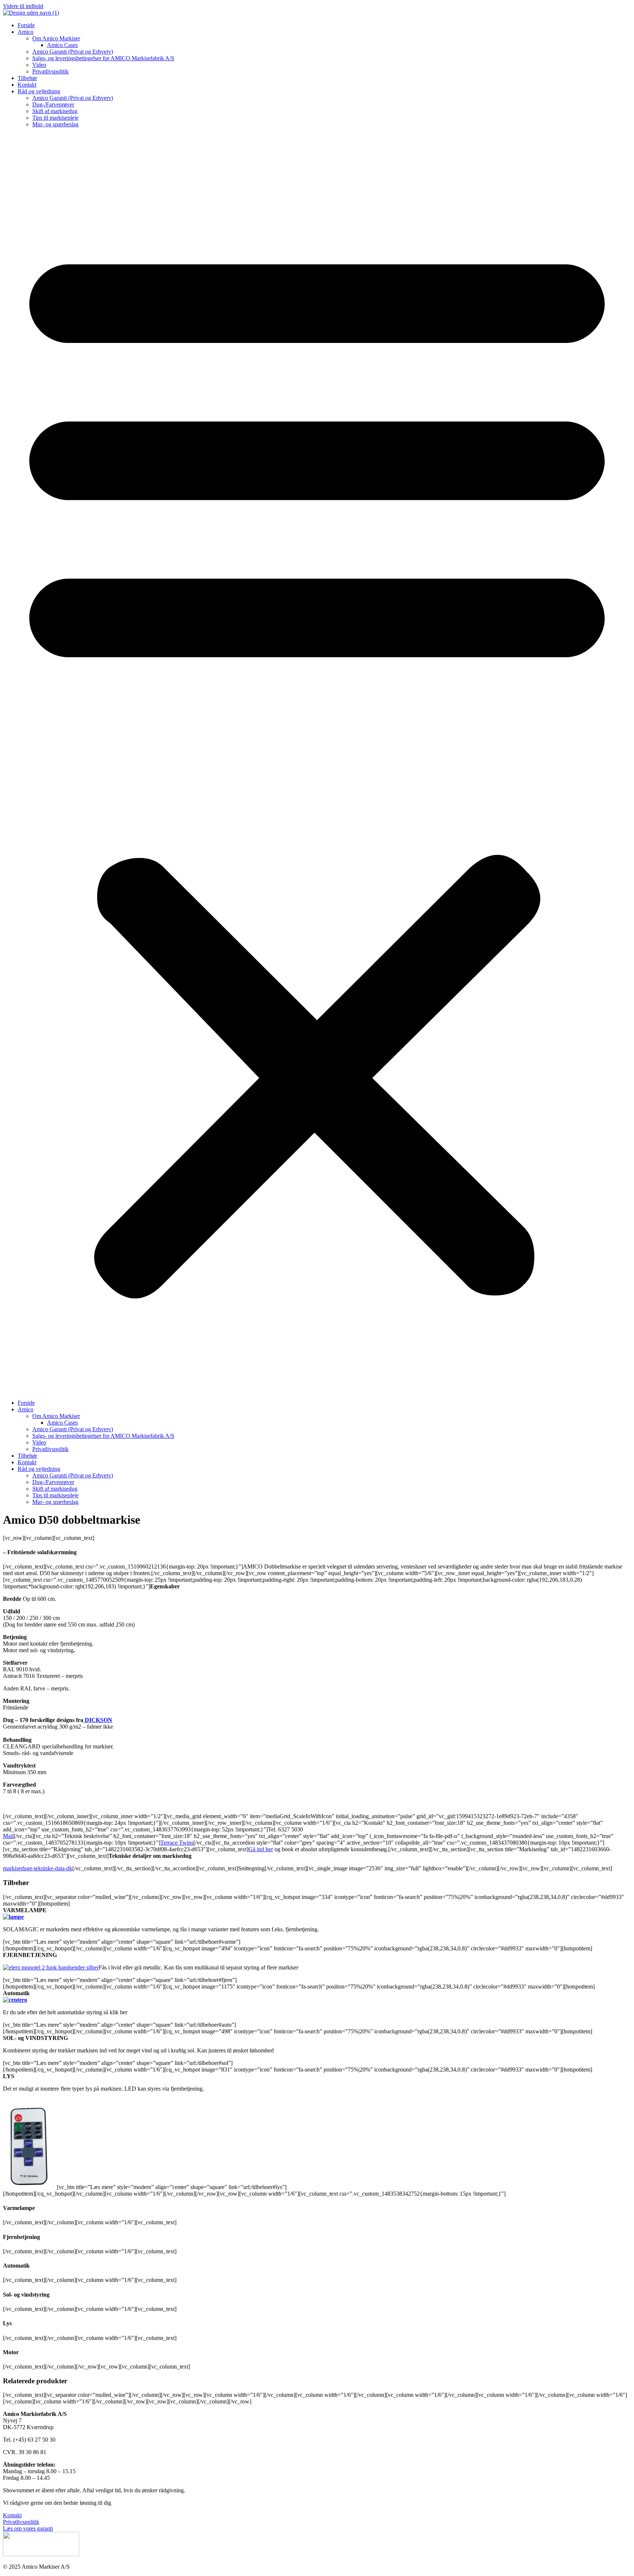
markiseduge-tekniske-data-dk (38, 1868)
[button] (317, 764)
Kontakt (27, 85)
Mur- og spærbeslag (55, 124)
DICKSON (98, 1720)
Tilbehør (27, 78)
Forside (26, 25)
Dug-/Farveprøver (53, 104)
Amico (25, 32)
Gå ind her (261, 1849)
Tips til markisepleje (55, 118)
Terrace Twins (177, 1843)
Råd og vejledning (39, 91)
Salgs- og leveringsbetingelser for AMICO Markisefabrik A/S (103, 58)
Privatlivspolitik (50, 71)
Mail (8, 1836)
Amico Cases (62, 45)
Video (39, 65)
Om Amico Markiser (56, 38)
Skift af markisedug (55, 111)
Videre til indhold (23, 6)
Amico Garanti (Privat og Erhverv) (73, 52)
